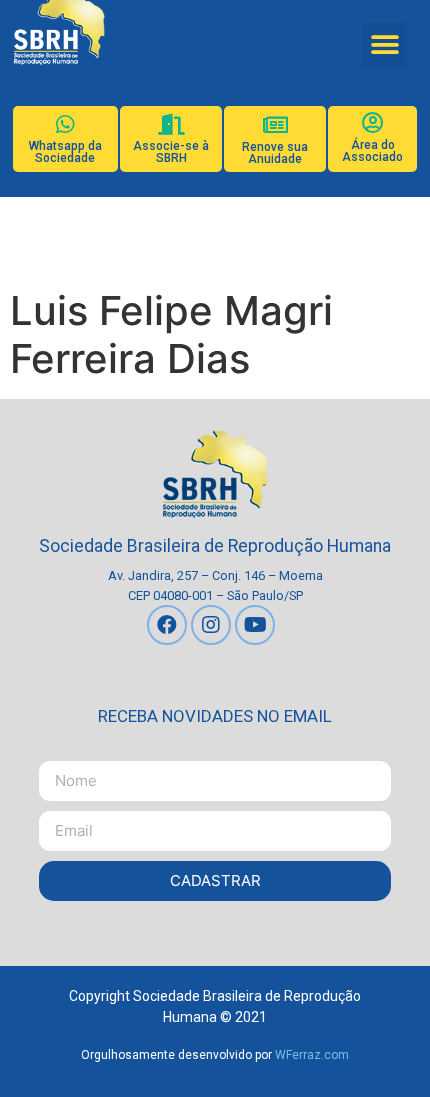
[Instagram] (211, 625)
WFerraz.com (312, 1055)
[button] (384, 45)
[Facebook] (167, 625)
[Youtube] (255, 625)
